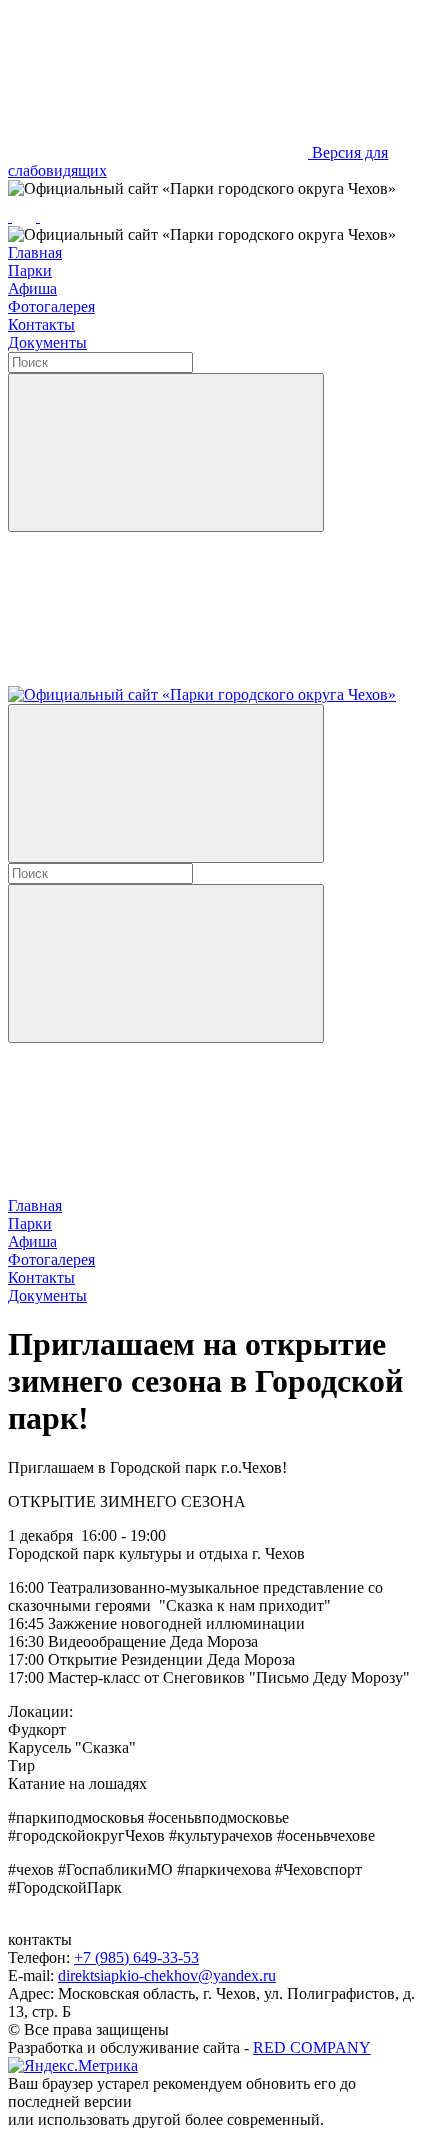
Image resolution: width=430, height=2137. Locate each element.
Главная (35, 252)
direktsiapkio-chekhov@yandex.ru (167, 1975)
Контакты (41, 324)
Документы (47, 342)
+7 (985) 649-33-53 (136, 1957)
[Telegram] (10, 216)
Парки (30, 270)
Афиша (32, 288)
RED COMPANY (312, 2047)
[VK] (26, 216)
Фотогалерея (51, 306)
